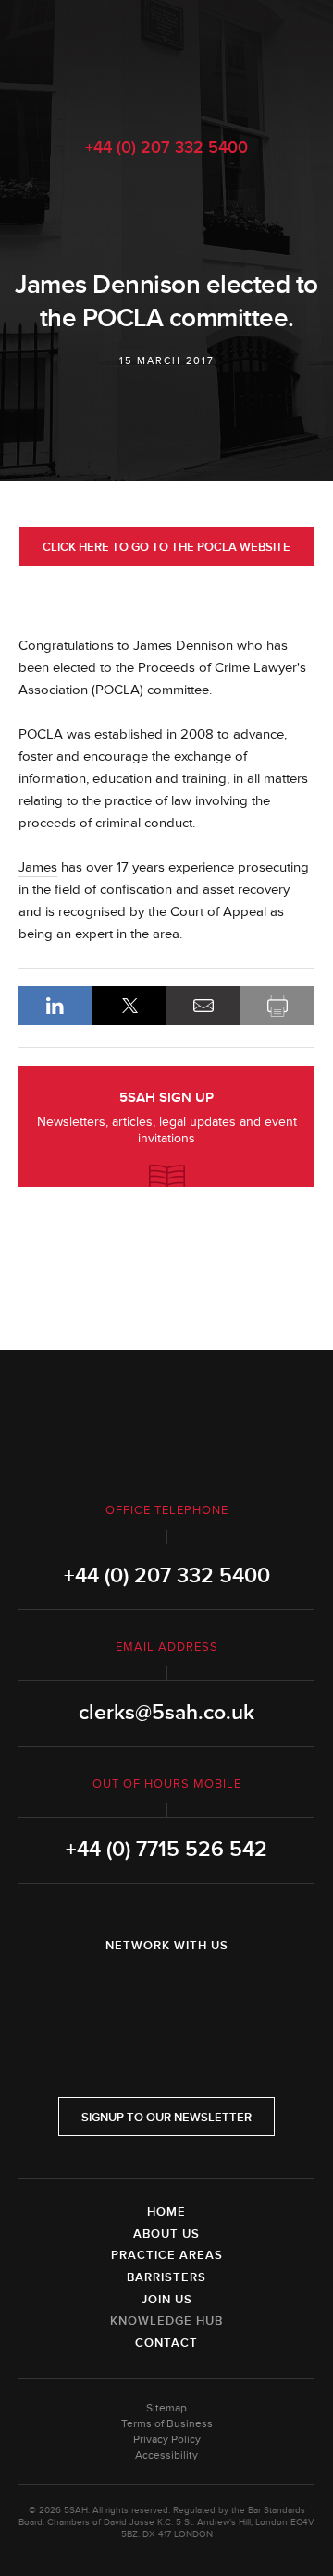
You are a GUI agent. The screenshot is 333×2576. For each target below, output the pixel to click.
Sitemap (166, 2408)
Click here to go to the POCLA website (166, 547)
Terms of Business (167, 2424)
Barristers (166, 2277)
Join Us (167, 2300)
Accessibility (166, 2455)
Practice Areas (167, 2255)
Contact (166, 2343)
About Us (166, 2234)
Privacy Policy (167, 2440)
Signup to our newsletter (166, 2118)
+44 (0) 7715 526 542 (166, 1850)
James (38, 867)
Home (166, 2212)
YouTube (218, 1994)
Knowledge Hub (166, 2321)
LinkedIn (55, 1006)
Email (203, 1006)
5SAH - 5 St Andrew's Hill (166, 58)
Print (277, 1006)
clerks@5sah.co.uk (166, 1713)
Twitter (166, 1994)
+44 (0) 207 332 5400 (166, 147)
